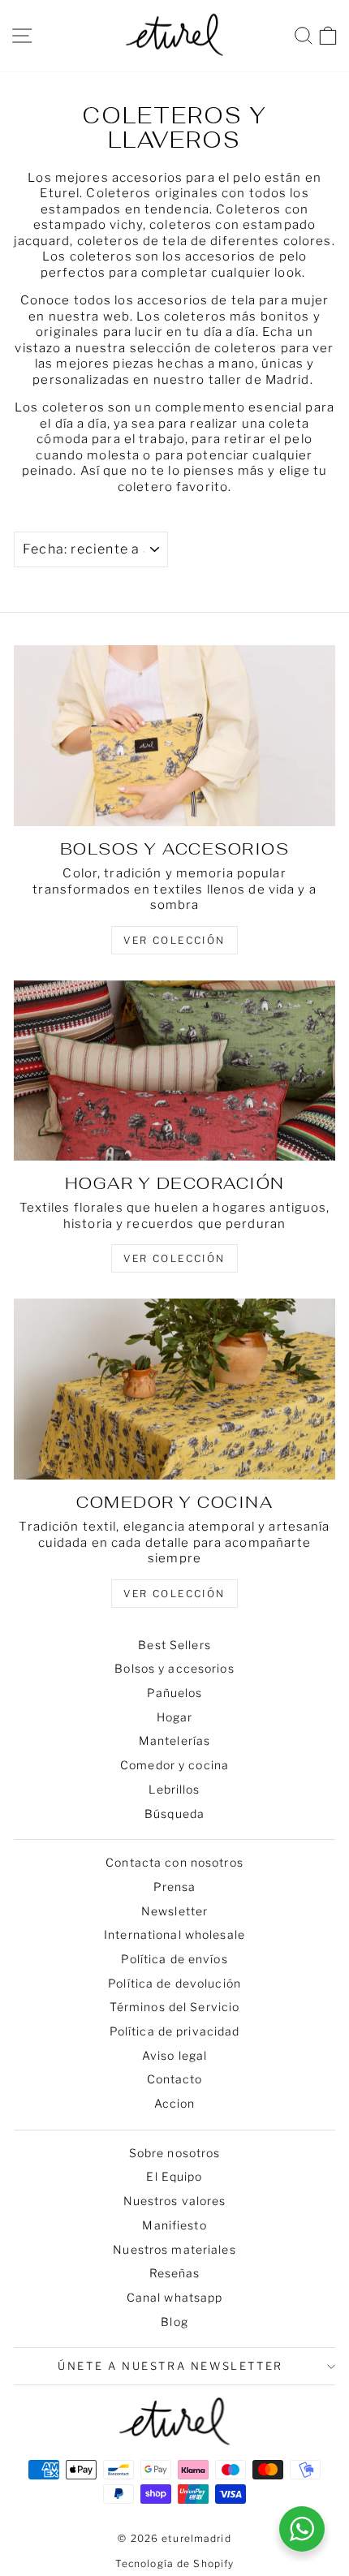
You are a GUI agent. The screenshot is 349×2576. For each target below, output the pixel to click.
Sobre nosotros (175, 2153)
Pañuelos (175, 1693)
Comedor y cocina (174, 1765)
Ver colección (174, 1594)
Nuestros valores (175, 2201)
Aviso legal (174, 2055)
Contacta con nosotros (174, 1862)
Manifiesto (174, 2225)
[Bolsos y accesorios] (174, 736)
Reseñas (175, 2273)
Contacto (175, 2079)
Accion (175, 2103)
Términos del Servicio (175, 2007)
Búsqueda (174, 1814)
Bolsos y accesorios (174, 1668)
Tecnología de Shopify (175, 2563)
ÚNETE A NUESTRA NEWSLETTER (170, 2366)
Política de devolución (174, 1983)
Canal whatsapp (175, 2297)
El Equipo (174, 2176)
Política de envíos (174, 1959)
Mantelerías (174, 1740)
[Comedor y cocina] (174, 1389)
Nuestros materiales (174, 2249)
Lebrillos (174, 1789)
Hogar (175, 1717)
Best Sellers (174, 1645)
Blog (174, 2322)
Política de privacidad (175, 2031)
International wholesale (174, 1934)
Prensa (175, 1887)
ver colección (174, 940)
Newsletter (174, 1911)
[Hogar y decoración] (174, 1071)
